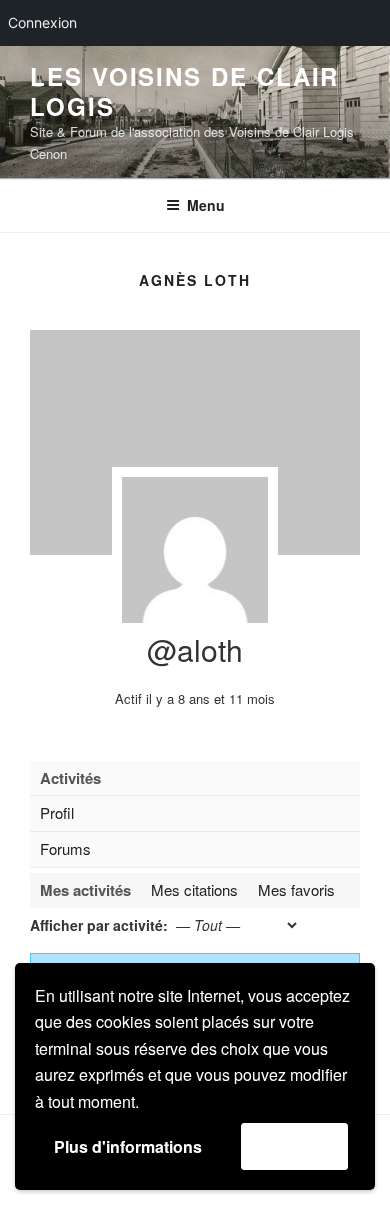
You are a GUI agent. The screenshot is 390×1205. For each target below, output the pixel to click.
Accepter (294, 1145)
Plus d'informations (128, 1146)
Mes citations (194, 889)
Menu (206, 205)
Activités (70, 778)
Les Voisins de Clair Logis (184, 91)
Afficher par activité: (99, 925)
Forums (65, 848)
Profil (57, 812)
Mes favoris (296, 889)
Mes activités (85, 890)
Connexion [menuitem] (42, 22)
